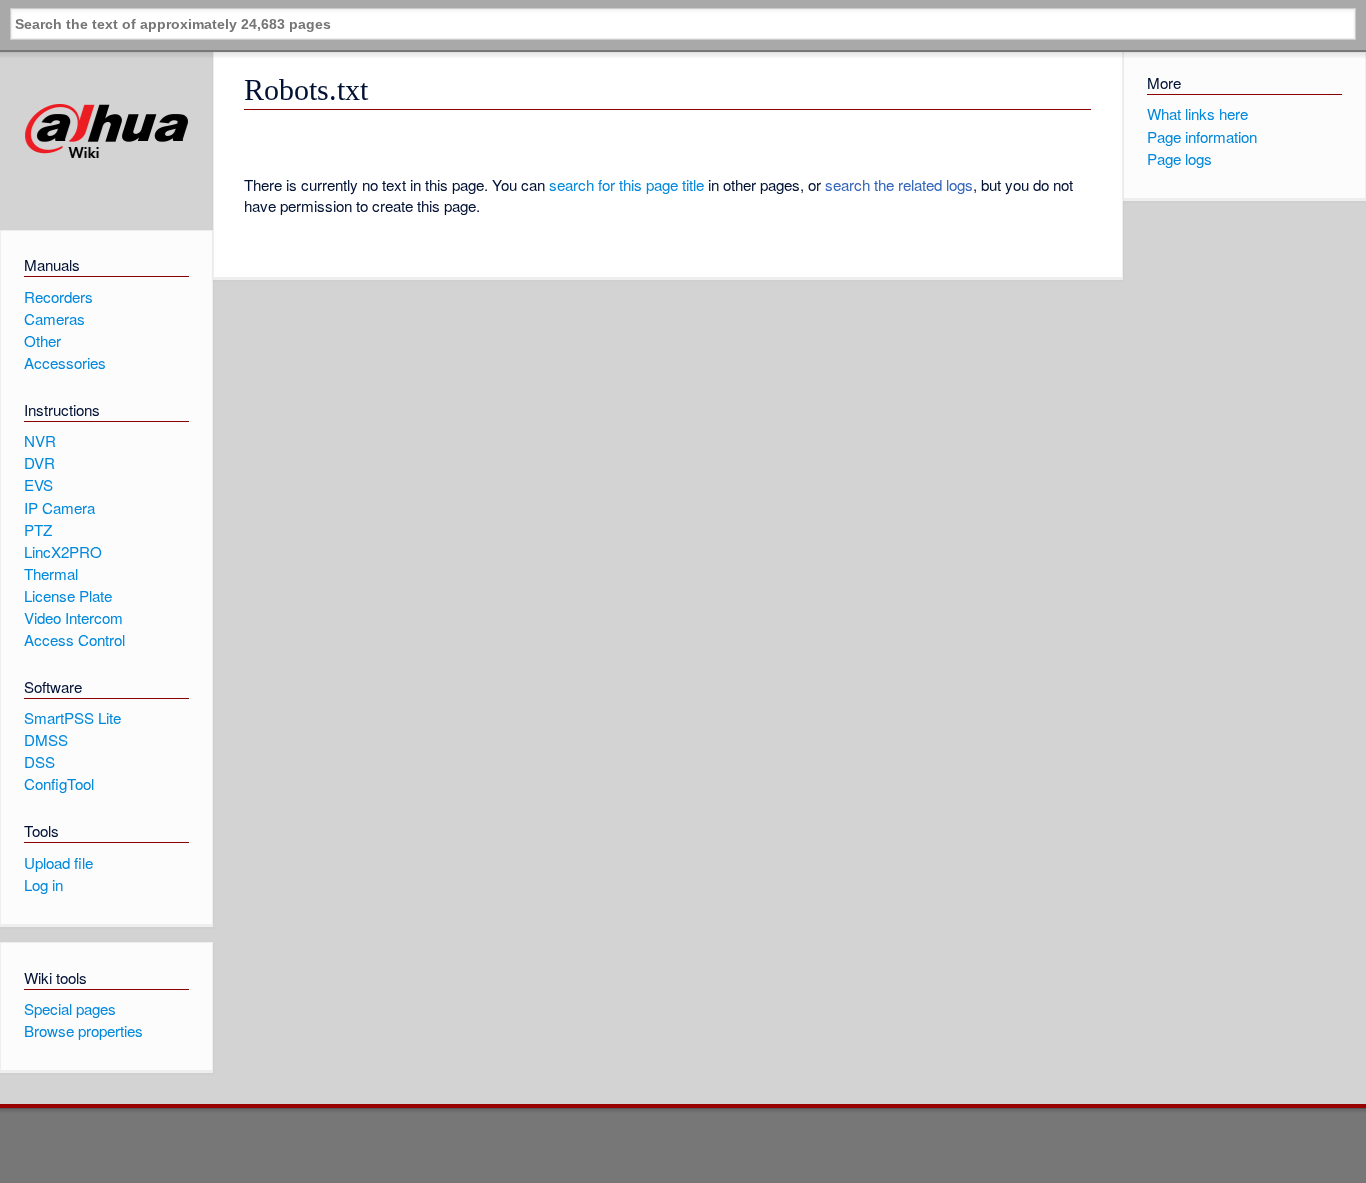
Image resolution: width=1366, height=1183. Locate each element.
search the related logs (899, 184)
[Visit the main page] (106, 131)
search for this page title (626, 184)
